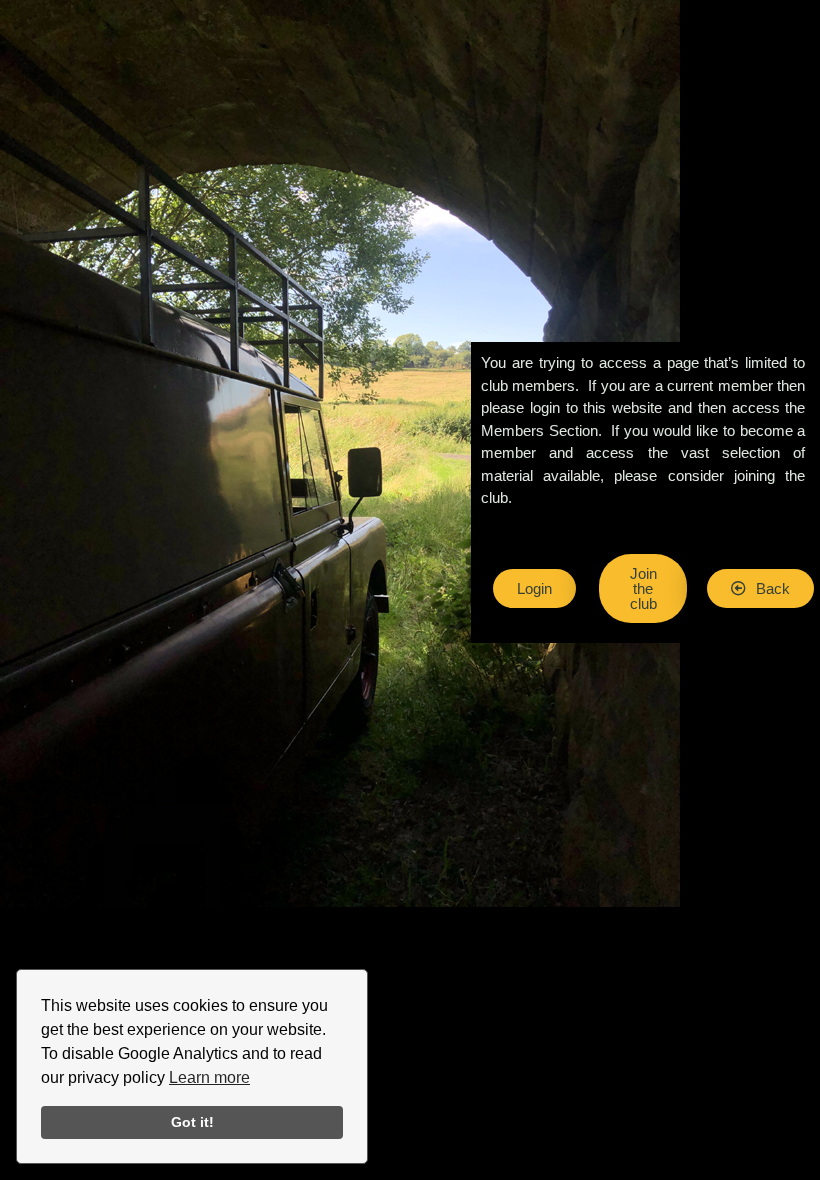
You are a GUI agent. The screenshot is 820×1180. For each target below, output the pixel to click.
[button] (760, 588)
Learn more (209, 1077)
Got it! (192, 1122)
